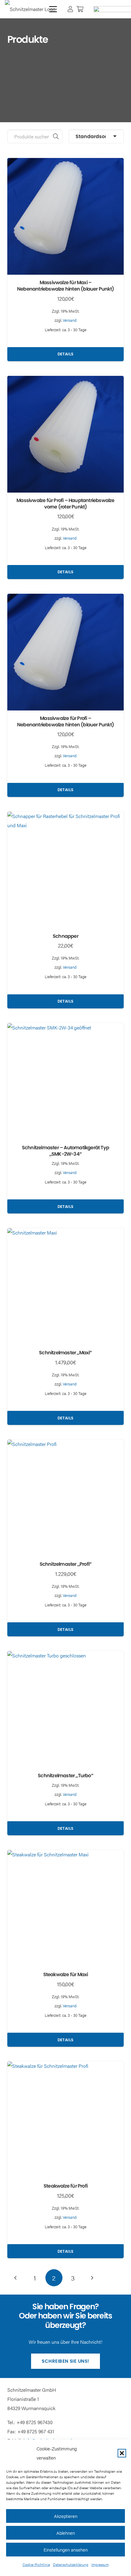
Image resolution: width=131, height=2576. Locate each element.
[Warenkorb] (80, 9)
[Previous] (16, 2278)
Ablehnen (66, 2533)
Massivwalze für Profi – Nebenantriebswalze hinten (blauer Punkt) (65, 721)
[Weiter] (92, 2278)
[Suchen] (56, 136)
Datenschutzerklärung (71, 2564)
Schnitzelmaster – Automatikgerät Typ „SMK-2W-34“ (65, 1151)
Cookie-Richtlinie (36, 2564)
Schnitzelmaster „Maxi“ (65, 1353)
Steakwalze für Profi (65, 2186)
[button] (122, 2453)
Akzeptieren (66, 2516)
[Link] (70, 9)
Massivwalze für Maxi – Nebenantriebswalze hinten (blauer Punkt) (65, 286)
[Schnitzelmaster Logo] (30, 9)
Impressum (100, 2564)
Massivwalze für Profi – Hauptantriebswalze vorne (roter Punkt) (65, 504)
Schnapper (65, 936)
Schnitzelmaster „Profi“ (66, 1564)
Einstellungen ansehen (66, 2550)
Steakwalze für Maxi (66, 1974)
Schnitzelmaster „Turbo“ (65, 1776)
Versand (70, 320)
